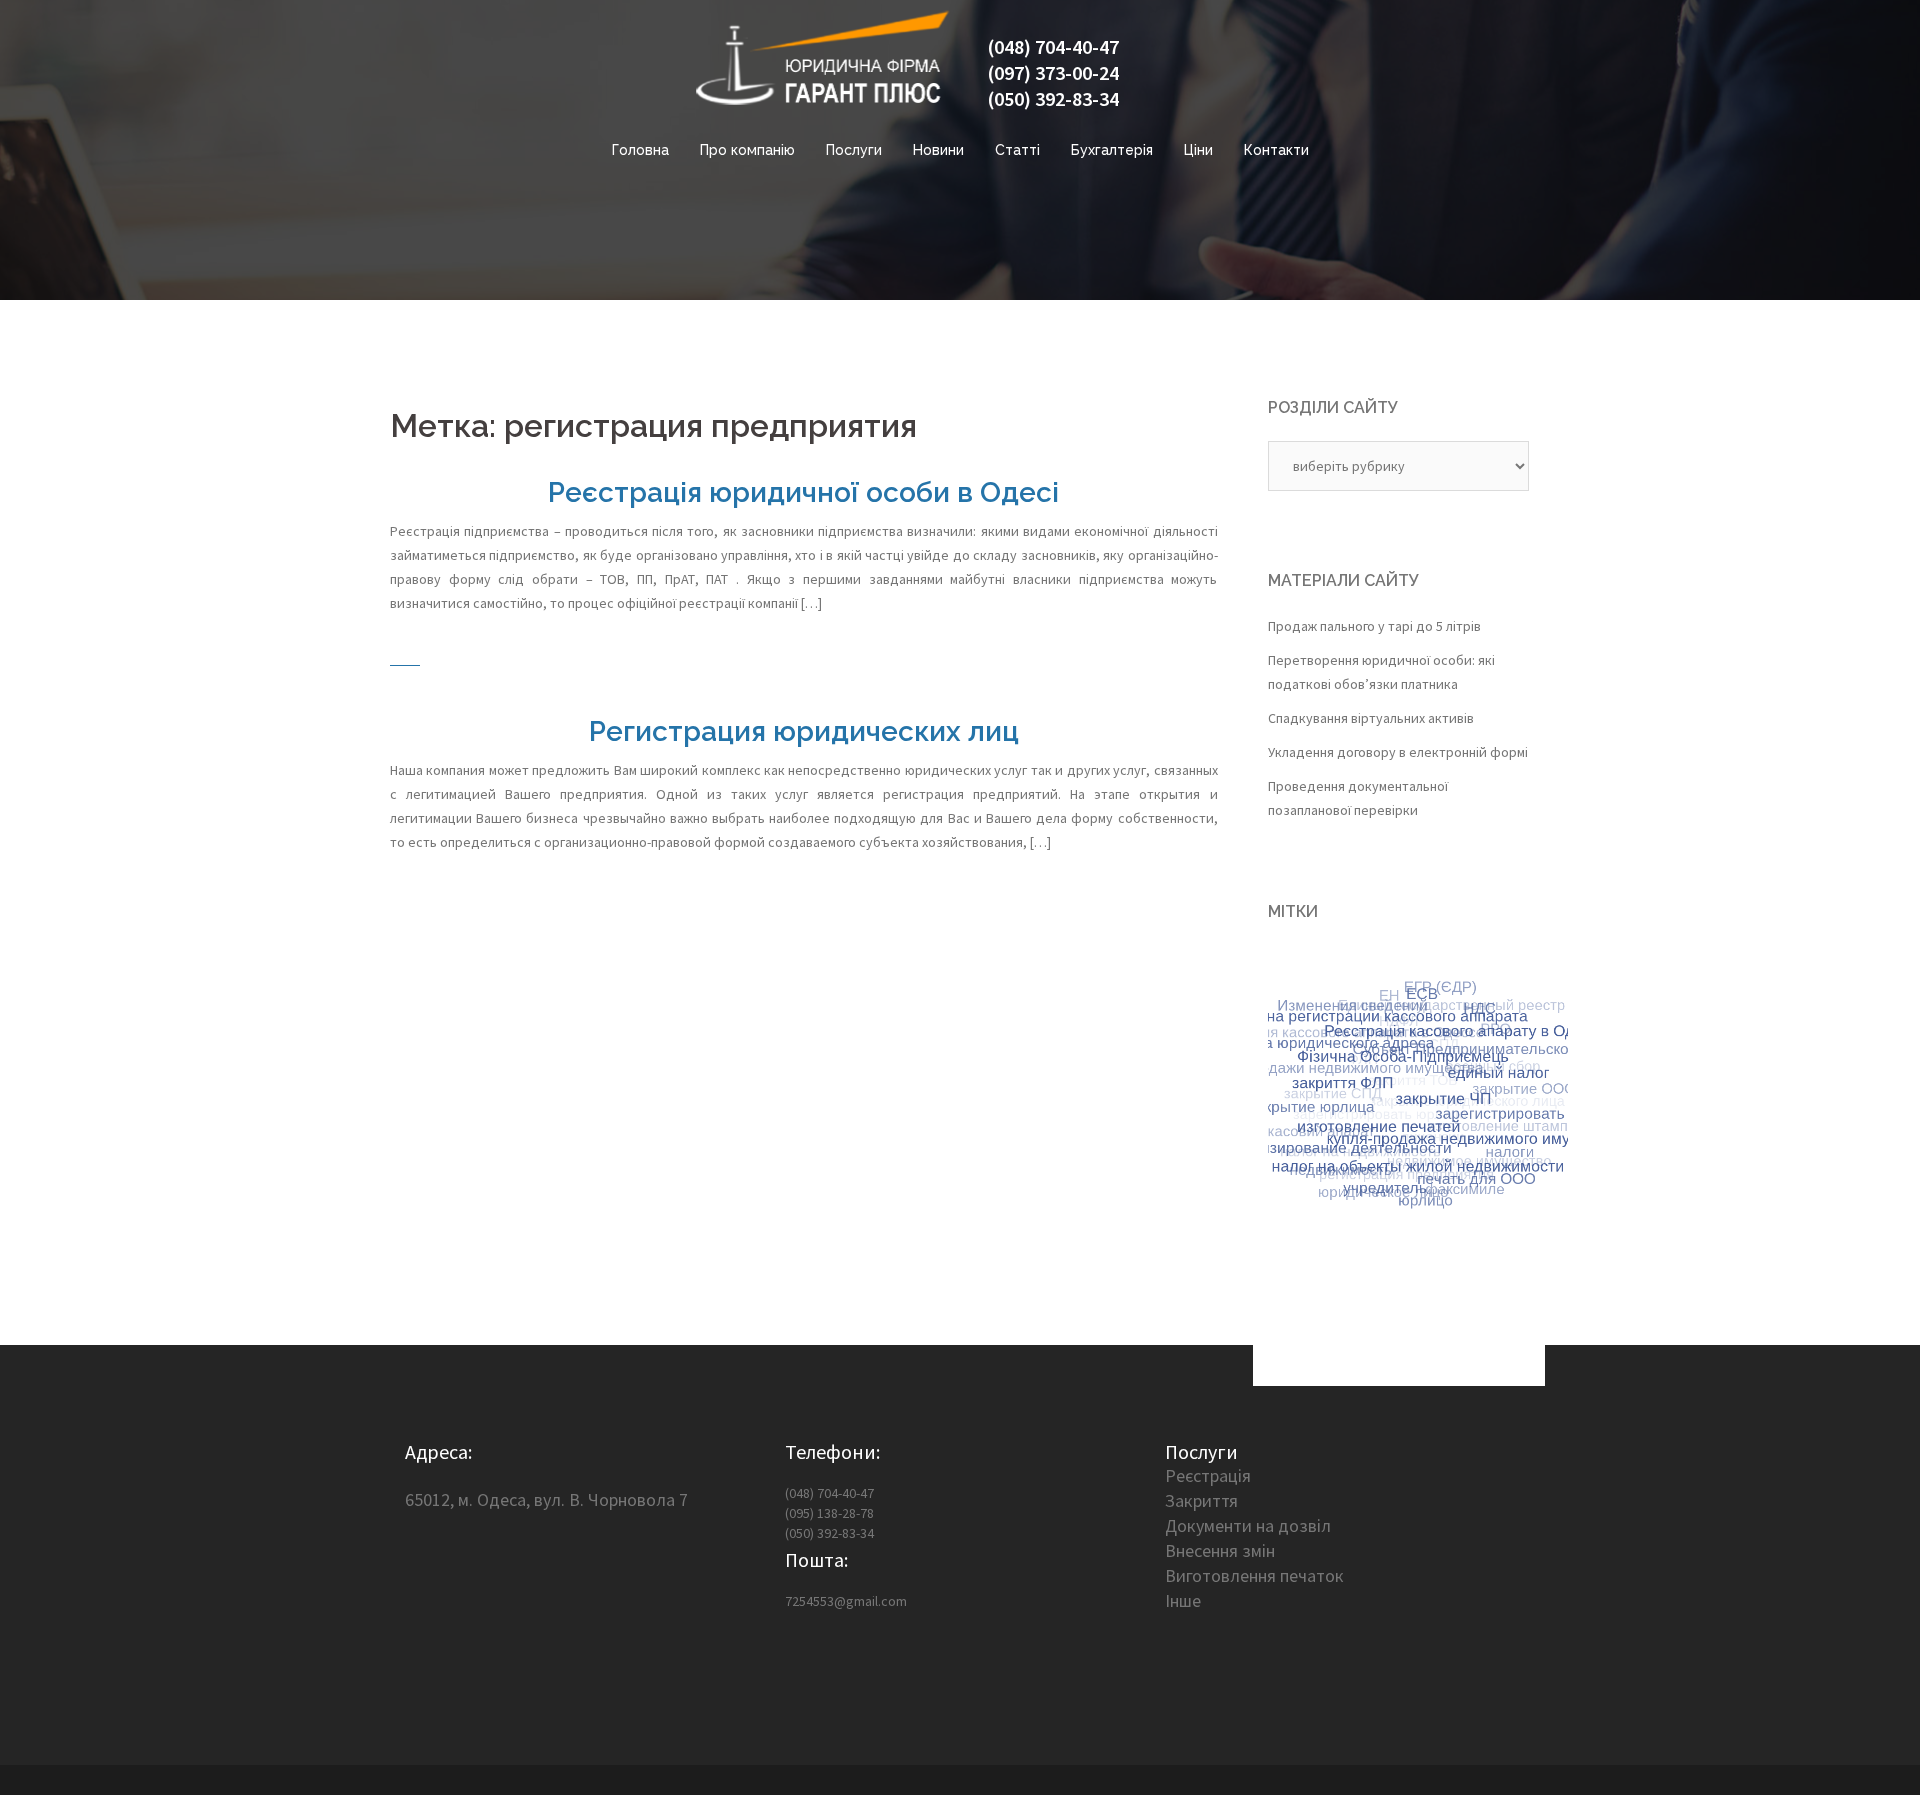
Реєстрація (1208, 1475)
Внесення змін (1220, 1550)
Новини (938, 150)
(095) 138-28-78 (829, 1513)
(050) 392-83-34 (1053, 98)
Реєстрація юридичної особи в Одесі (803, 492)
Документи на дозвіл (1248, 1525)
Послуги (854, 150)
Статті (1017, 150)
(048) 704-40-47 (1053, 46)
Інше (1183, 1600)
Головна (640, 150)
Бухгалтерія (1112, 150)
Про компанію (747, 150)
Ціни (1198, 150)
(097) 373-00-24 (1053, 72)
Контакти (1276, 150)
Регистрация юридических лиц (804, 731)
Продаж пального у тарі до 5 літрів (1374, 626)
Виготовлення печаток (1254, 1575)
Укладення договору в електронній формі (1398, 752)
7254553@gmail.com (846, 1601)
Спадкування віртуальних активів (1371, 718)
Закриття (1201, 1500)
